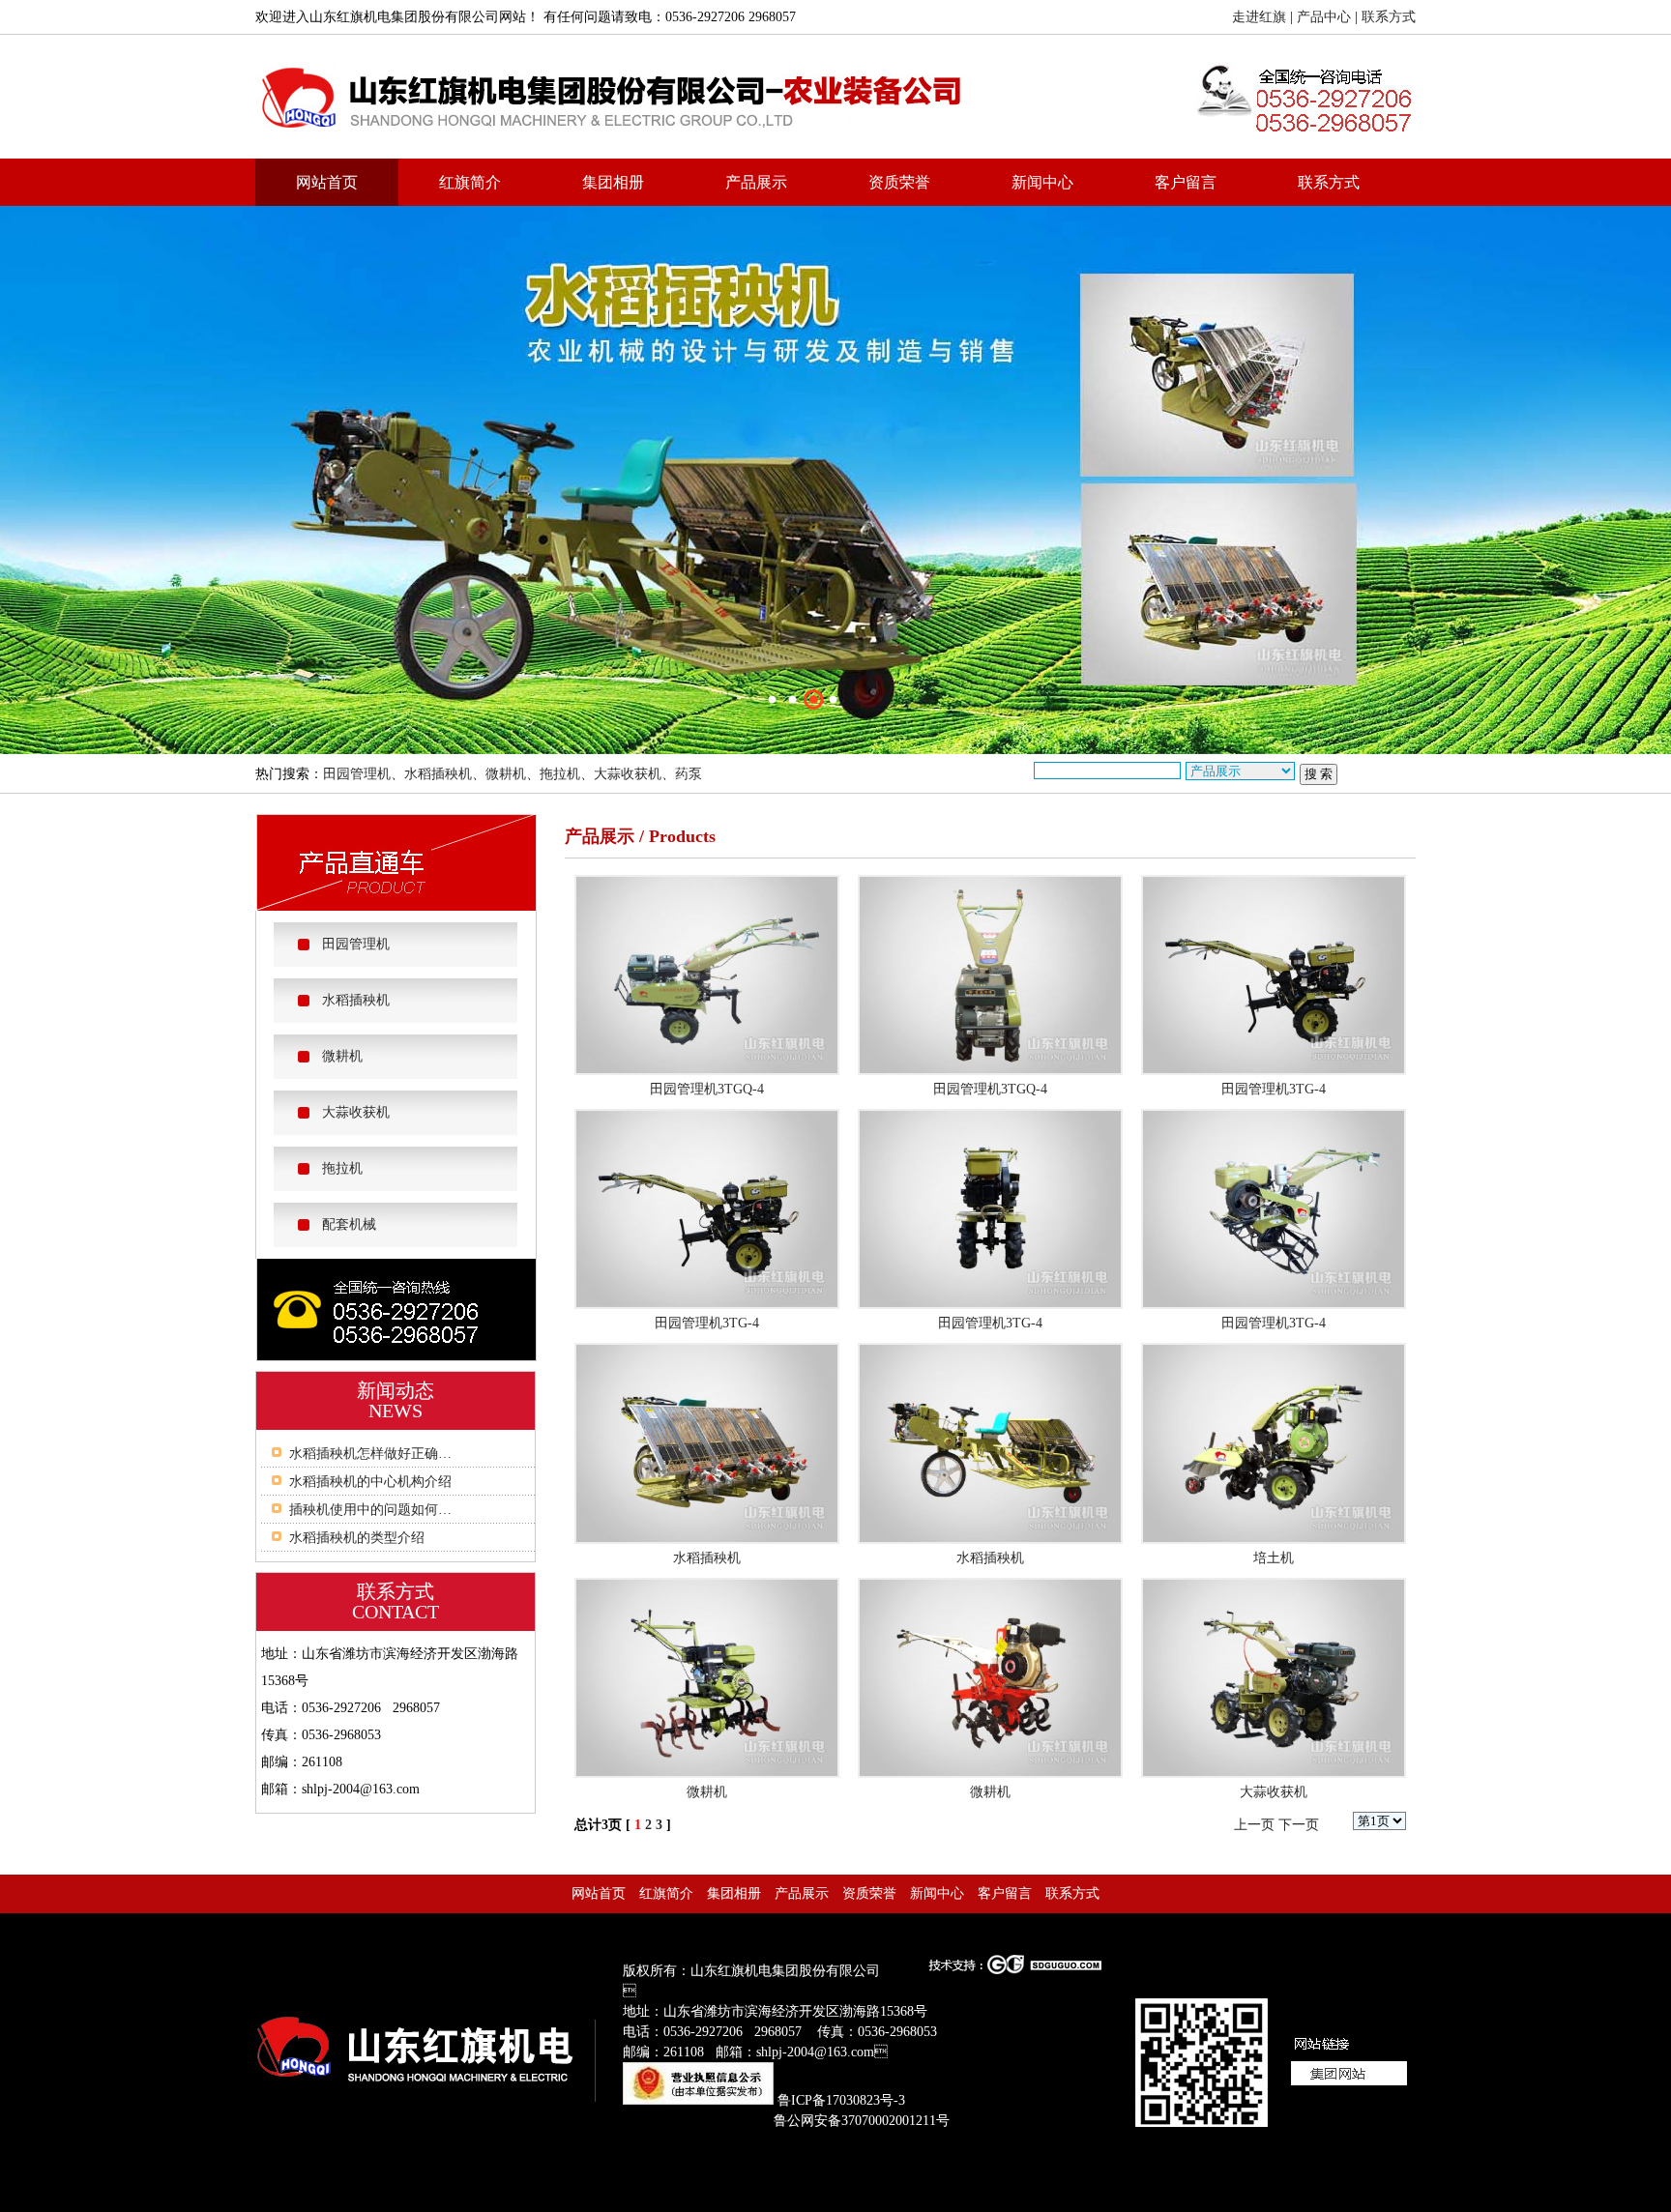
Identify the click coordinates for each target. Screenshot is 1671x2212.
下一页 (1299, 1825)
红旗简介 (470, 182)
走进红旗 (1259, 17)
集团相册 (613, 182)
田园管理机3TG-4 (1274, 1089)
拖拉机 (560, 774)
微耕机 (506, 774)
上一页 (1254, 1825)
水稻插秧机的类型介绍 (357, 1538)
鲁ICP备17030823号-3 (841, 2100)
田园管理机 (357, 774)
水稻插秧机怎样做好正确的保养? (387, 1454)
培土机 (1274, 1558)
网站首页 (327, 182)
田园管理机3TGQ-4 (707, 1089)
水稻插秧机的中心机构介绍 (370, 1482)
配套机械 (349, 1224)
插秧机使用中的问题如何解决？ (384, 1510)
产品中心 (1324, 17)
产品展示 (756, 182)
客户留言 (1186, 182)
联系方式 (1389, 17)
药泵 (689, 774)
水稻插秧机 (438, 774)
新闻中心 (1042, 182)
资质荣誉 (899, 182)
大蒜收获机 (628, 774)
